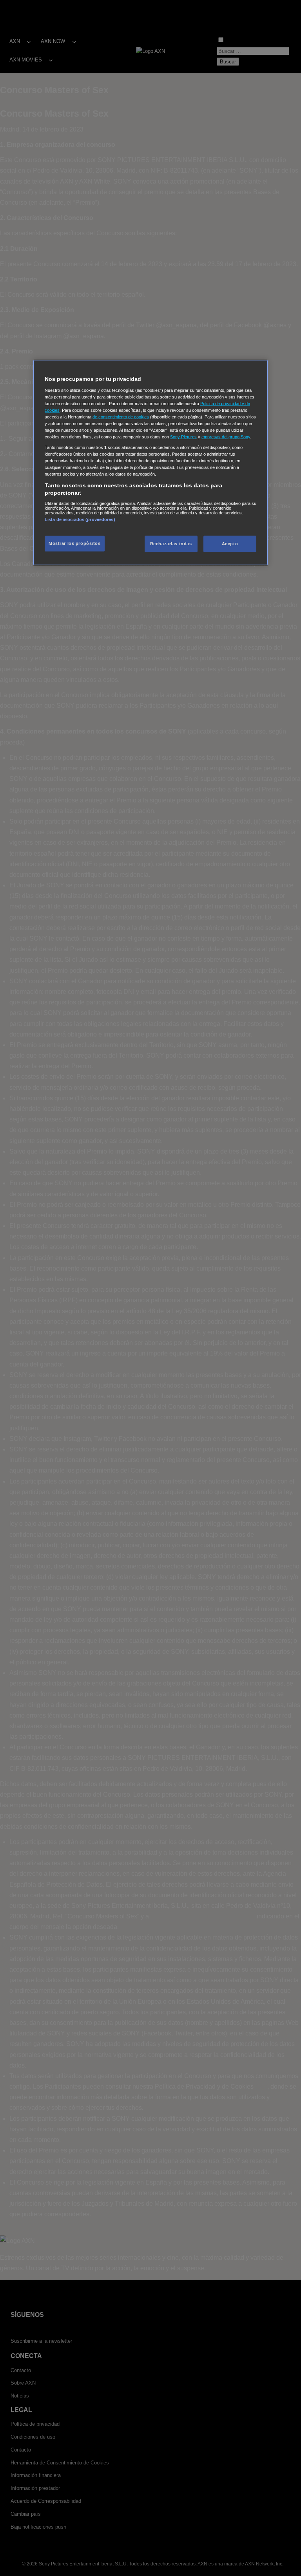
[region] (150, 463)
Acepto (230, 544)
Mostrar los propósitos (75, 543)
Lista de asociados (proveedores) (80, 519)
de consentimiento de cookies (121, 417)
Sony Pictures (183, 437)
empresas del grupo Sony (226, 437)
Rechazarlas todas (171, 544)
